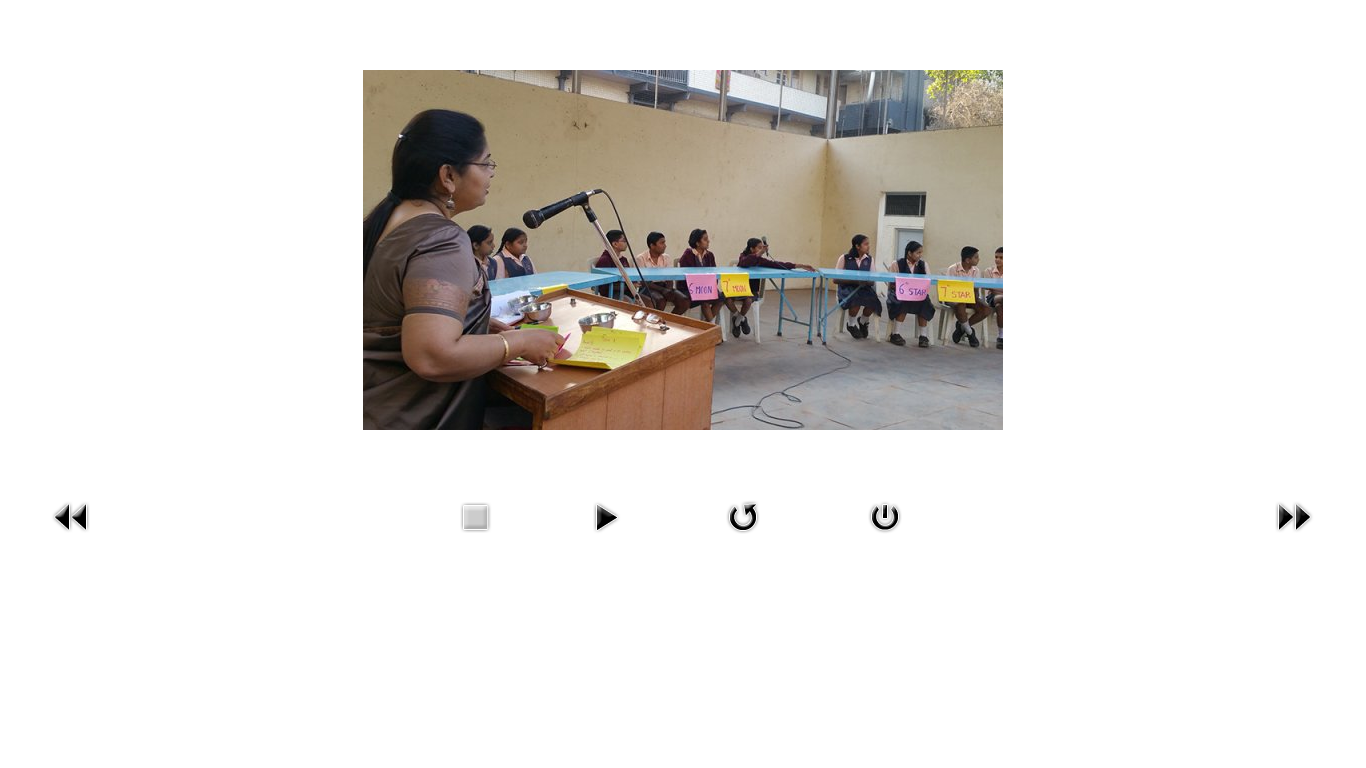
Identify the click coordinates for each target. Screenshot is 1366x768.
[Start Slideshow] (606, 514)
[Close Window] (885, 514)
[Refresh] (743, 514)
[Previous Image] (72, 514)
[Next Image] (1294, 514)
